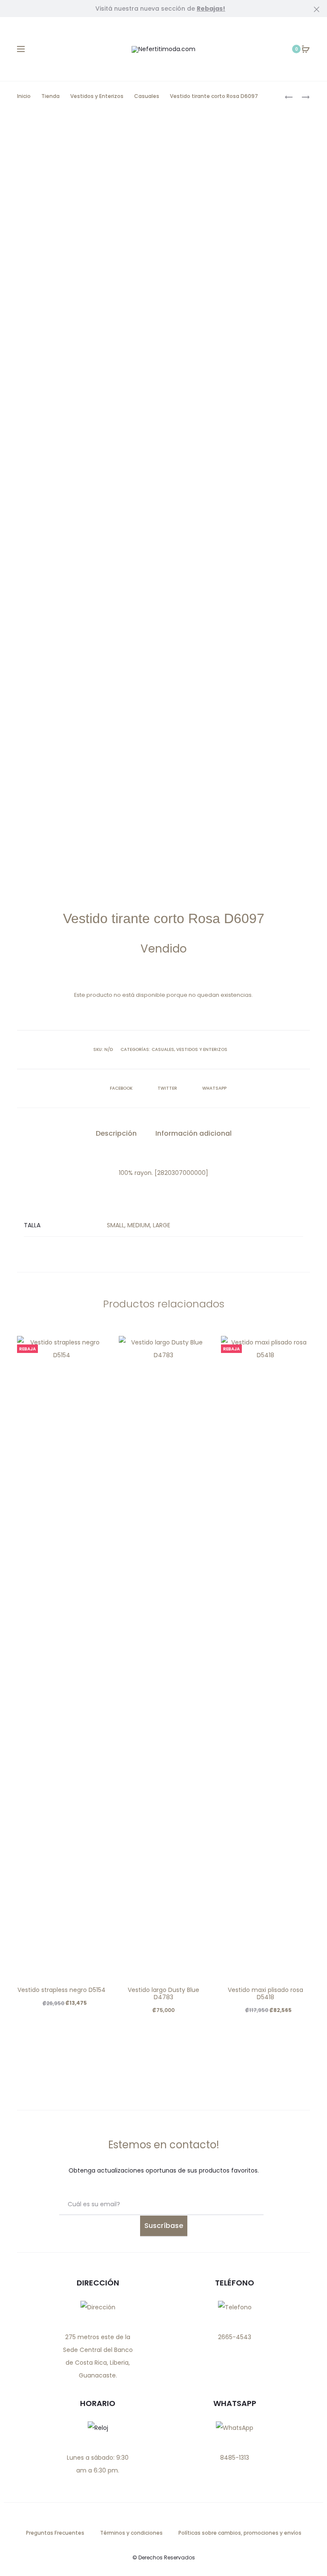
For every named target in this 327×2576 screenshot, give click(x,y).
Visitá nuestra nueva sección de (160, 9)
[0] (306, 49)
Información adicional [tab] (194, 1133)
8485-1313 (235, 2458)
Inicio (24, 96)
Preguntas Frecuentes (55, 2533)
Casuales (147, 96)
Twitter (168, 1088)
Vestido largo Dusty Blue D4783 (163, 1993)
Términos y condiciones (131, 2533)
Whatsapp (214, 1088)
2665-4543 (235, 2337)
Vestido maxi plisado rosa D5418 (265, 1993)
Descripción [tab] (116, 1133)
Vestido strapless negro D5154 (62, 1990)
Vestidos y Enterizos (97, 96)
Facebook (122, 1088)
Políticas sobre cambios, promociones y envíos (240, 2533)
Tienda (50, 96)
